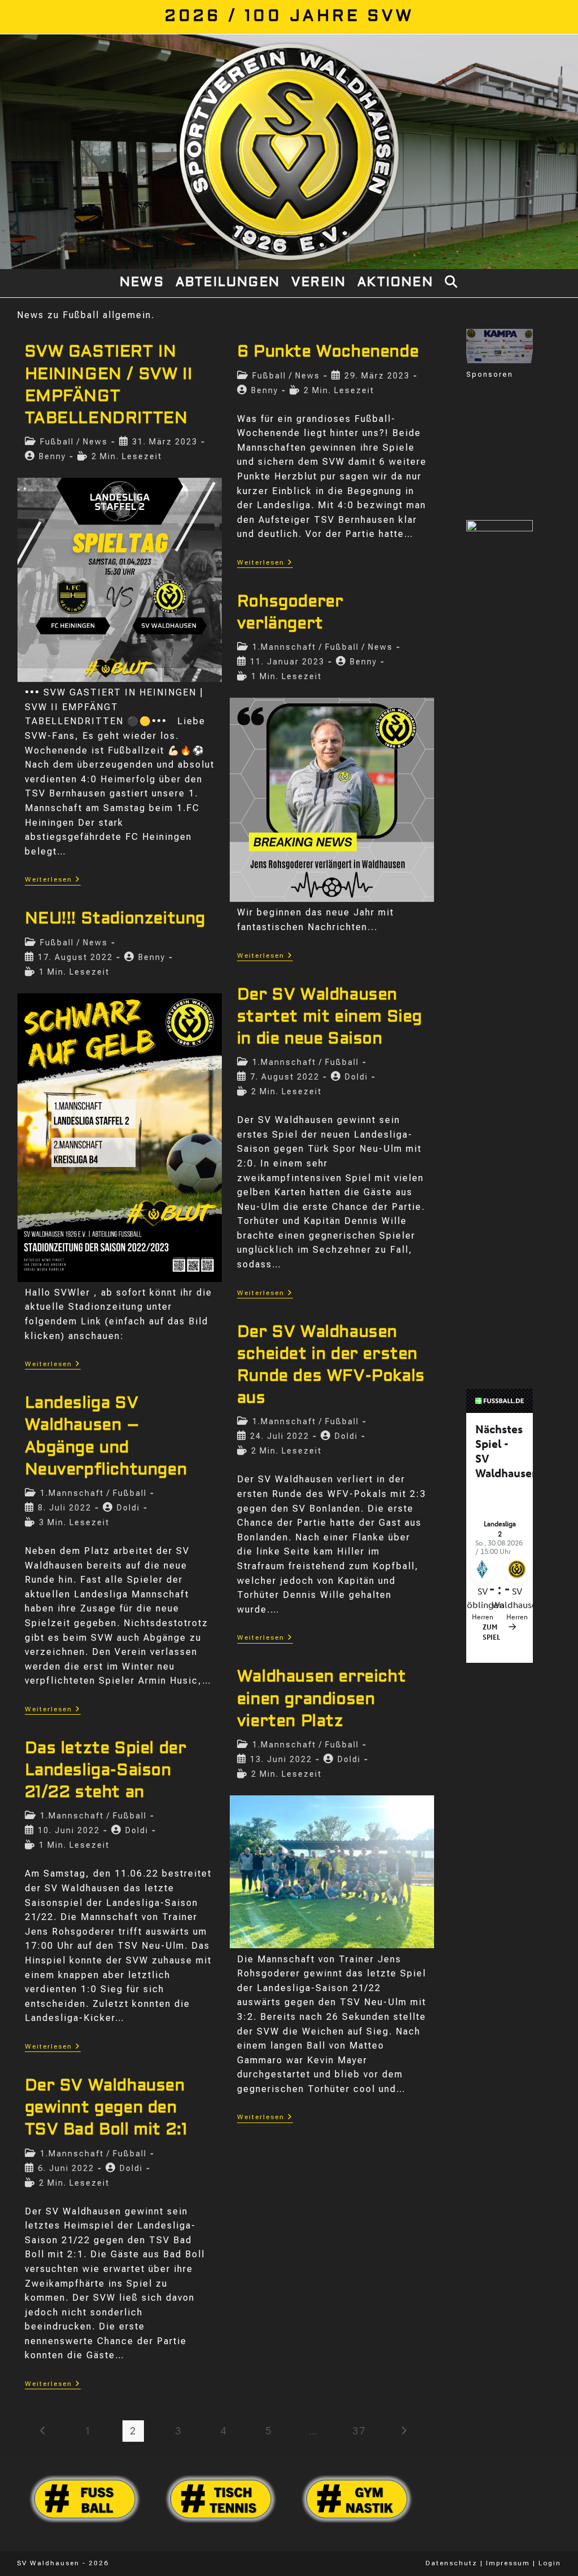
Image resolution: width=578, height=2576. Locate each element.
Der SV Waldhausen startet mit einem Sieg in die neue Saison (330, 1018)
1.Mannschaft (284, 647)
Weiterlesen (53, 880)
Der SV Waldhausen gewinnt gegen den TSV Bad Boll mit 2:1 (106, 2108)
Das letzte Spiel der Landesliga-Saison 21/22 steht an (106, 1771)
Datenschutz (452, 2563)
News (95, 442)
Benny (52, 456)
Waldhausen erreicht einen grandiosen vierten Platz (321, 1699)
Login (550, 2563)
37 (359, 2431)
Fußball (57, 442)
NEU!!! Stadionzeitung (115, 919)
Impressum (508, 2563)
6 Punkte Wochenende (328, 353)
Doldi (356, 1077)
